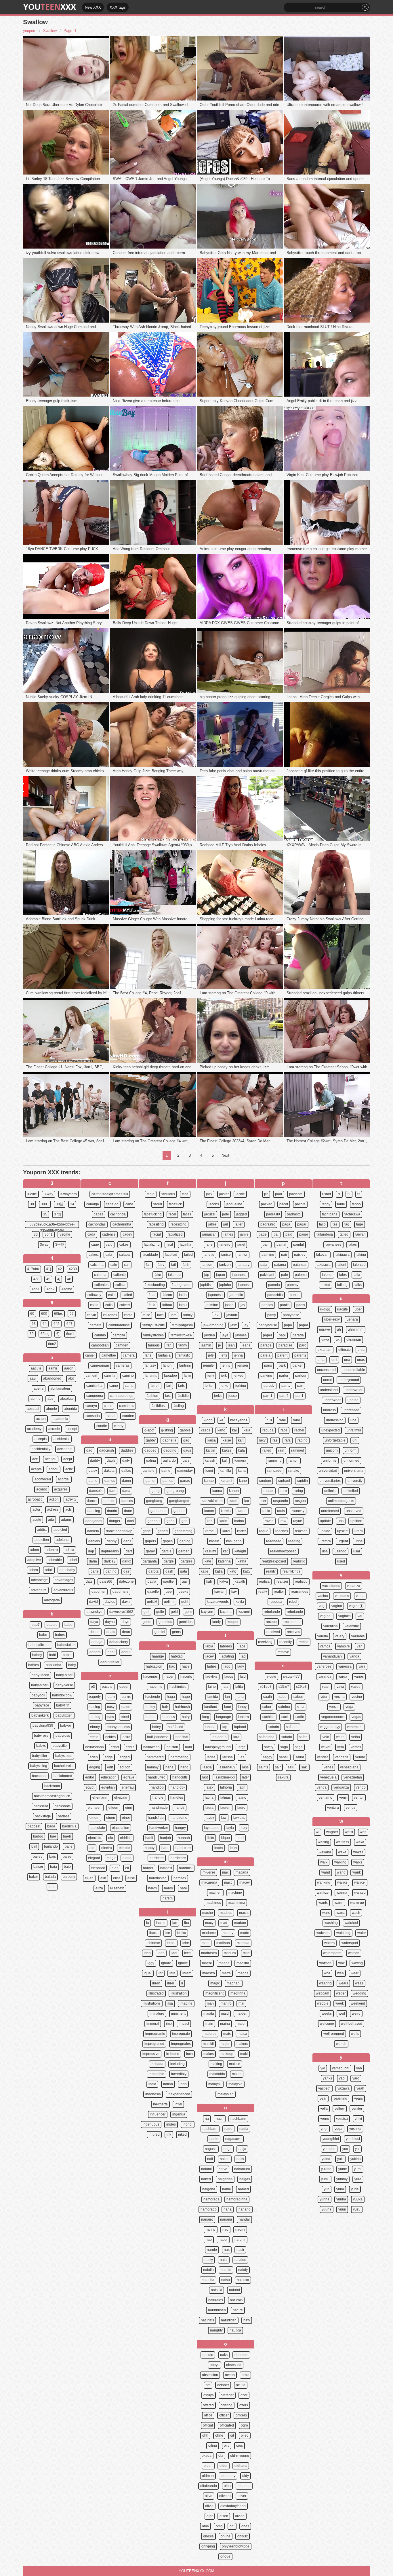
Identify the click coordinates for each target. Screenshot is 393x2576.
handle (158, 1797)
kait (241, 1440)
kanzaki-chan (212, 1501)
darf (129, 1551)
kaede (206, 1430)
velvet (326, 1747)
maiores (210, 2034)
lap (225, 1727)
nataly (243, 2270)
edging (95, 1767)
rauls (281, 1511)
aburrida (70, 1409)
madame (209, 1933)
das (126, 1571)
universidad (328, 1471)
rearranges (299, 1592)
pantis (285, 1305)
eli (127, 1868)
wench (341, 2044)
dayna (110, 1622)
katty (247, 1571)
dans (127, 1541)
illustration (179, 1993)
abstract (33, 1409)
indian (168, 2084)
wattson (325, 1963)
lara (236, 1737)
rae (275, 1440)
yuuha (341, 2199)
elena (127, 1858)
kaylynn (207, 1612)
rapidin (302, 1481)
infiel (178, 2104)
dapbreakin (110, 1551)
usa (325, 1551)
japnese (244, 1285)
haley (157, 1727)
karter (242, 1531)
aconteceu (43, 1479)
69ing (45, 1334)
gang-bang (175, 1491)
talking (342, 1285)
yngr (324, 2129)
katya (224, 1581)
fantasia (164, 1355)
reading (294, 1541)
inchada (157, 2064)
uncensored (326, 1370)
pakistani (267, 1275)
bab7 (36, 1625)
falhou (167, 1305)
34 (72, 1204)
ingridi (188, 2124)
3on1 (49, 1234)
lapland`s (219, 1737)
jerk (224, 1376)
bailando (51, 1846)
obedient (241, 2355)
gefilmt (169, 1602)
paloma (301, 1275)
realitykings (291, 1571)
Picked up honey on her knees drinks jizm (235, 1067)
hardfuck (186, 1868)
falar (152, 1295)
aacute (36, 1368)
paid (289, 1234)
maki (244, 2054)
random (265, 1481)
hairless (169, 1717)
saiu (291, 1767)
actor (36, 1509)
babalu (52, 1625)
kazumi (244, 1612)
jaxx (234, 1325)
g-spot (149, 1430)
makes (209, 2054)
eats (111, 1717)
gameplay (185, 1471)
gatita (152, 1581)
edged (125, 1757)
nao (225, 2230)
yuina (326, 2159)
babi (52, 1655)
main (209, 2024)
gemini (160, 1632)
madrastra (209, 1953)
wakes (358, 1852)
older (224, 2466)
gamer (151, 1481)
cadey (127, 1234)
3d (36, 1234)
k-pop (208, 1420)
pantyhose (291, 1315)
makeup (227, 2054)
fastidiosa (159, 1406)
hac (172, 1666)
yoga (338, 2129)
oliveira (225, 2496)
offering (227, 2405)
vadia (360, 1596)
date (89, 1581)
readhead (274, 1541)
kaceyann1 (239, 1420)
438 (36, 1279)
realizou (301, 1581)
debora (95, 1652)
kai (234, 1430)
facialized (175, 1234)
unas (361, 1360)
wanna (342, 1893)
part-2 (284, 1396)
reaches (282, 1531)
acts (68, 1509)
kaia (247, 1430)
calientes (101, 1285)
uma (321, 1360)
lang (206, 1717)
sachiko (268, 1717)
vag (322, 1606)
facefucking (153, 1214)
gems (176, 1632)
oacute (208, 2355)
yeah (360, 2088)
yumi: (325, 2179)
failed (188, 1255)
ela (111, 1838)
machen (215, 1893)
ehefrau (128, 1787)
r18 (269, 1420)
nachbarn (210, 2129)
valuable (358, 1636)
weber (341, 1993)
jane (209, 1245)
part (300, 1386)
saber (267, 1707)
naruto (212, 2250)
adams (66, 1520)
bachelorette (64, 1766)
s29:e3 (301, 1687)
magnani (234, 1983)
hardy (168, 1888)
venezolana (349, 1767)
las (242, 1757)
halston (172, 1747)
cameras (123, 1365)
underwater (354, 1390)
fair (148, 1265)
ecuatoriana (95, 1747)
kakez (227, 1450)
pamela (274, 1285)
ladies (212, 1666)
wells (355, 2034)
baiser (38, 1867)
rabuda (268, 1430)
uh (339, 1329)
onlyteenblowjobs (236, 2546)
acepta (36, 1469)
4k (69, 1279)
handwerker (159, 1828)
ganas (185, 1481)
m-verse (209, 1872)
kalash (210, 1461)
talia (357, 1275)
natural (234, 2290)
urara (359, 1531)
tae (335, 1224)
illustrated (156, 1993)
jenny (226, 1365)
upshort (356, 1521)
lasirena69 (227, 1767)
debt (111, 1652)
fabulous (168, 1194)
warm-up (357, 1903)
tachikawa (352, 1214)
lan (227, 1697)
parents (300, 1355)
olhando (244, 2486)
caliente (120, 1275)
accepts (41, 1439)
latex (209, 1787)
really (263, 1592)
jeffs (224, 1355)
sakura (283, 1777)
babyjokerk (40, 1715)
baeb (67, 1836)
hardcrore (178, 1858)
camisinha (94, 1386)
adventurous (63, 1590)
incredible (157, 2074)
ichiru (171, 1943)
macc (228, 1882)
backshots (63, 1806)
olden (208, 2466)
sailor (300, 1757)
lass (245, 1767)
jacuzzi (210, 1214)
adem (34, 1550)
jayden (210, 1335)
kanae (209, 1481)
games (168, 1481)
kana (242, 1471)
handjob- (178, 1787)
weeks (327, 2014)
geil (146, 1612)
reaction (301, 1531)
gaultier (169, 1581)
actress (53, 1509)
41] (48, 1269)
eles (115, 1868)
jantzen (225, 1265)
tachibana (330, 1214)
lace (242, 1646)
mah (210, 2003)
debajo (97, 1642)
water (362, 1933)
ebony (95, 1727)
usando (340, 1551)
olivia (209, 2506)
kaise (227, 1440)
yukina (356, 2159)
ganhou (154, 1521)
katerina (224, 1561)
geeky (183, 1592)
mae (246, 1953)
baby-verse (64, 1685)
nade (228, 2129)
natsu (226, 2280)
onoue (225, 2556)
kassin (214, 1541)
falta (160, 1315)
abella (39, 1389)
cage (95, 1245)
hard (165, 1848)
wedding (359, 1993)
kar (247, 1501)
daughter (99, 1592)
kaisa (212, 1440)
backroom (52, 1786)
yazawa (344, 2088)
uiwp (325, 1340)
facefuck (175, 1204)
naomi (240, 2230)
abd (71, 1378)
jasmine (212, 1305)
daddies (127, 1450)
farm (187, 1376)
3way (44, 1245)
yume (343, 2169)
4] (59, 1279)
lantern (243, 1717)
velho (356, 1737)
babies (34, 1665)
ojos (240, 2446)
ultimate (345, 1350)
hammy (153, 1767)
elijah (89, 1878)
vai (360, 1616)
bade (51, 1826)
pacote (300, 1204)
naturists (207, 2320)
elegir (111, 1858)
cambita (119, 1335)
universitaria (354, 1471)
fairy (161, 1265)
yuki (340, 2159)
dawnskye (95, 1612)
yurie (355, 2189)
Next (225, 1155)
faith (186, 1265)
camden (122, 1345)
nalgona (209, 2189)
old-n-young (240, 2456)
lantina (210, 1727)
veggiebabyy (330, 1727)
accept (72, 1429)
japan (221, 1275)
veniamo (326, 1797)
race (284, 1430)
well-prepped (334, 2034)
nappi (223, 2240)
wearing (325, 1983)
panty (272, 1315)
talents (327, 1275)
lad (243, 1656)
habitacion (154, 1666)
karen (242, 1511)
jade (226, 1214)
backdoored (63, 1776)
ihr (161, 1973)
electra (107, 1848)
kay (234, 1592)
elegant (94, 1858)
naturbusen (217, 2310)
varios (359, 1677)
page (263, 1234)
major (225, 2044)
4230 (73, 1269)
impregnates (181, 2044)
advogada (52, 1600)
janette (209, 1255)
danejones (94, 1521)
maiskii (208, 2044)
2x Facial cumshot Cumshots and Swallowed (150, 105)
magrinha (238, 1993)
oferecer (227, 2395)
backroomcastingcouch (52, 1796)
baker (34, 1877)
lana (240, 1697)
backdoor (39, 1776)
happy (150, 1848)
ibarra (154, 1933)
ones (245, 2526)
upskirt (342, 1531)
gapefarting (184, 1531)
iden (161, 1953)
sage (299, 1747)
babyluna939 (43, 1725)
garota (153, 1571)
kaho (221, 1430)
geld (174, 1612)
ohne (219, 2435)
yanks (327, 2078)
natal (224, 2260)
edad (115, 1747)
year (323, 2098)
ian (175, 1923)
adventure (39, 1590)
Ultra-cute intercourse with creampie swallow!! (325, 105)
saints (264, 1767)
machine (235, 1893)
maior (241, 2024)
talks (358, 1285)
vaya (340, 1687)
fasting (179, 1406)
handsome (179, 1818)
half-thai (182, 1737)
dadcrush (107, 1450)
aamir (53, 1368)
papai (303, 1325)
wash (356, 1913)
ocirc (245, 2375)
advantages (64, 1580)
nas (227, 2250)
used (341, 1561)
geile (160, 1612)
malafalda (217, 2074)
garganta (150, 1561)
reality (271, 1571)
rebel (293, 1602)
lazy (244, 1828)
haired (151, 1717)
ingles (171, 2124)
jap (207, 1275)
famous (154, 1345)
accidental (62, 1439)
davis (126, 1602)
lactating (227, 1656)
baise (67, 1857)
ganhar (179, 1511)
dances (127, 1501)
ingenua (179, 2114)
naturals (236, 2300)
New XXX (93, 7)
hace (186, 1666)
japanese (239, 1275)
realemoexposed (283, 1551)
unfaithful (354, 1430)
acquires (61, 1489)
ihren (156, 1983)
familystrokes (153, 1335)
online (226, 2536)
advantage (39, 1580)
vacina (323, 1596)
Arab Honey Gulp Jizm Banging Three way (148, 771)
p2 (266, 1194)
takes (353, 1245)
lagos (229, 1677)
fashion (152, 1396)
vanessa (345, 1666)
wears (343, 1983)
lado (227, 1666)
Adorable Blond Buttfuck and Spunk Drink (61, 919)
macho (208, 1913)
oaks (224, 2355)
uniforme (330, 1461)
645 (57, 1324)
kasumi (210, 1551)
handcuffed (157, 1777)
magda (243, 1973)
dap (91, 1551)
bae (53, 1836)
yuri (327, 2189)
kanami (226, 1481)
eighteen (95, 1808)
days (125, 1622)
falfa (152, 1305)
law (224, 1818)
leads (219, 1848)
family (188, 1315)
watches (323, 1933)
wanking (324, 1882)
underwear (332, 1400)
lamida (213, 1697)
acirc (69, 1469)
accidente (65, 1449)
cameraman (100, 1365)
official (208, 2425)
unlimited (351, 1491)
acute (37, 1520)
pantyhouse (268, 1325)
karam (209, 1511)
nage (228, 2149)
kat (225, 1551)
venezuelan (353, 1777)
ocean (230, 2375)
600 (44, 1314)
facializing (152, 1245)
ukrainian (354, 1340)
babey (37, 1655)
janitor (243, 1255)
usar (357, 1551)
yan (359, 2068)
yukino (326, 2169)
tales (343, 1275)
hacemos (150, 1677)
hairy (186, 1717)
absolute (67, 1399)
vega (349, 1707)
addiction (42, 1540)
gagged (150, 1450)
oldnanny (228, 2476)
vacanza (354, 1586)
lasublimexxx (225, 1777)
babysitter (60, 1746)
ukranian (325, 1350)
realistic (299, 1561)
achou (54, 1469)
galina (151, 1461)
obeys (214, 2365)
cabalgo (112, 1204)
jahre (212, 1224)
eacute (107, 1687)
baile (69, 1846)
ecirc (126, 1737)
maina (225, 2024)
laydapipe (212, 1828)
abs (50, 1399)
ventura (333, 1808)
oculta (241, 2385)
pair (284, 1255)
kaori (233, 1501)
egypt (90, 1787)
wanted (360, 1893)
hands (180, 1808)
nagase (211, 2149)
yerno (325, 2119)
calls (109, 1305)
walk (324, 1862)
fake (158, 1275)
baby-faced (40, 1675)
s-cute (271, 1677)
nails (240, 2159)
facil (170, 1245)
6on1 (70, 1334)
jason (229, 1305)
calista (120, 1285)
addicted (60, 1530)
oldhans (241, 2466)
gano (171, 1521)
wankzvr (323, 1893)
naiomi (206, 2169)
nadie (214, 2139)
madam (240, 1923)
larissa (228, 1757)
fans (148, 1355)
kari (210, 1521)
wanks (342, 1882)
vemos (356, 1747)
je (220, 1345)
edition (125, 1767)
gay (185, 1581)
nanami (226, 2219)
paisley (300, 1255)
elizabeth (117, 1888)
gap (185, 1521)
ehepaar (121, 1797)
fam (173, 1315)
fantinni (185, 1365)
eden (94, 1757)
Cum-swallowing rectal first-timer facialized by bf (66, 993)
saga (284, 1747)
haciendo (153, 1697)
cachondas (97, 1224)
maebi (207, 1963)
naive (223, 2169)
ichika (182, 1933)
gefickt (152, 1602)
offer (244, 2395)
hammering (180, 1757)
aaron (69, 1368)
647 (69, 1324)
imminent (178, 2014)
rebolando (272, 1612)
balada (50, 1877)
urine (359, 1541)
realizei (282, 1581)
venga (322, 1787)
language (224, 1717)
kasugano (234, 1541)
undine (353, 1400)
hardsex (180, 1878)
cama (128, 1315)
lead (240, 1838)
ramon (294, 1461)
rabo (296, 1420)
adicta (69, 1550)
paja (264, 1265)
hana (169, 1767)
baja (54, 1867)
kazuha (226, 1612)
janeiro (225, 1245)
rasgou (300, 1501)
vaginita (345, 1616)
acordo (42, 1489)
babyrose (41, 1736)
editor (90, 1777)
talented (359, 1265)
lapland (240, 1727)
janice (226, 1255)
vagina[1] (356, 1606)
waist (349, 1832)
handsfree (156, 1818)
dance (92, 1501)
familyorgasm (182, 1325)
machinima (236, 1903)
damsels (96, 1491)
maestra (243, 1963)
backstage (43, 1816)
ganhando (159, 1511)
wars (326, 1913)
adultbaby (67, 1570)
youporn (30, 31)
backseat (41, 1806)
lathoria (226, 1787)
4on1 (36, 1289)
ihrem (187, 1973)
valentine (352, 1626)
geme (147, 1622)
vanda (354, 1656)
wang (341, 1872)
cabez (99, 1214)
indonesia (153, 2094)
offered (208, 2405)
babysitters (64, 1756)
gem (188, 1612)
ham (188, 1747)
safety (269, 1747)
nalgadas (225, 2179)
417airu (33, 1269)
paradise (285, 1345)
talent (342, 1265)
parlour (301, 1376)
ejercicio (95, 1838)
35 (45, 1214)
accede (54, 1429)
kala (242, 1450)
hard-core (183, 1848)
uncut (327, 1380)
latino (242, 1797)
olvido (240, 2516)
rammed (298, 1450)
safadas (292, 1727)
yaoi (342, 2078)
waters (329, 1943)
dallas (126, 1471)
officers (241, 2415)
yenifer (357, 2109)
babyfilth (63, 1705)
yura (358, 2179)
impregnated (154, 2044)
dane (128, 1511)
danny (112, 1541)
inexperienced (179, 2094)
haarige (158, 1656)
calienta (100, 1275)
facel (172, 1214)
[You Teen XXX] (50, 7)
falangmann (181, 1285)
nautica (235, 2330)
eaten (126, 1707)
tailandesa (325, 1234)
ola (221, 2456)
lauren (225, 1808)
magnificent (214, 1993)
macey (245, 1882)
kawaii (219, 1592)
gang (156, 1491)
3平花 (60, 1245)
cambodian (100, 1345)
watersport (350, 1943)
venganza (341, 1787)
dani (131, 1521)
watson (354, 1953)
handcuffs (180, 1777)
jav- (217, 1315)
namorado (209, 2209)
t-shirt (327, 1194)
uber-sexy (332, 1319)
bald (52, 1887)
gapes (168, 1541)
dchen (95, 1632)
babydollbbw (62, 1695)
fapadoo (170, 1376)
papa (288, 1325)
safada (274, 1727)
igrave (183, 1963)
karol (226, 1531)
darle (95, 1571)
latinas (226, 1797)
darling (111, 1571)
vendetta (342, 1757)
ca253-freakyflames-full (110, 1194)
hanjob (165, 1838)
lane (228, 1707)
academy (34, 1429)
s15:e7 (284, 1687)
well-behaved (352, 2024)
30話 (60, 1204)
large (242, 1747)
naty (247, 2320)
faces (187, 1214)
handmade (159, 1808)
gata (184, 1571)
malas (237, 2074)
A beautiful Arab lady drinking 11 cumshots (148, 697)
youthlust (353, 2139)
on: (232, 2526)
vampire (344, 1646)
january (244, 1265)
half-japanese (158, 1737)
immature (157, 2014)
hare (183, 1888)
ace (35, 1459)
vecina (339, 1697)
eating (96, 1717)
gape (147, 1531)
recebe (271, 1622)
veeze (334, 1707)
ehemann (100, 1797)
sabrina (284, 1707)
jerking (241, 1386)
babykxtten (64, 1715)
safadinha (267, 1737)
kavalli (240, 1581)
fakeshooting (155, 1285)
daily (126, 1461)
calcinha (97, 1265)
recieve (283, 1652)
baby (72, 1665)
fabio (151, 1194)
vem (340, 1747)
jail (226, 1224)
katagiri (240, 1551)
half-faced (175, 1727)
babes (60, 1635)
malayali (215, 2084)
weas (359, 1983)
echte (94, 1737)
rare (284, 1491)
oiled (245, 2435)
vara (362, 1666)
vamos (325, 1646)
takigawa (343, 1255)
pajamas (300, 1265)
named (243, 2189)
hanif (149, 1838)
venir (343, 1797)
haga (171, 1697)
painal (281, 1245)
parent (282, 1355)
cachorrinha (122, 1224)
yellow (340, 2109)
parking (266, 1376)
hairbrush (182, 1707)
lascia (207, 1767)
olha (227, 2486)
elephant (98, 1868)
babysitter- (40, 1756)
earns (126, 1697)
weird (356, 2014)
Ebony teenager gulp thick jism (52, 401)
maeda (224, 1963)
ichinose (153, 1943)
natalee (240, 2260)
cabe (129, 1204)
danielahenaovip (119, 1531)
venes (328, 1767)
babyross (63, 1736)
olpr (210, 2516)
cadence (109, 1234)
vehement (355, 1727)
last (205, 1777)
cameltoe (109, 1355)
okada (207, 2456)
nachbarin (238, 2119)
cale (114, 1265)
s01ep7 (266, 1687)
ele (92, 1848)
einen (111, 1818)
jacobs (214, 1204)
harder (148, 1868)
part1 (299, 1396)
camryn (91, 1406)
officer (224, 2415)
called (127, 1295)
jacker (224, 1194)
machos (226, 1913)
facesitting (179, 1224)
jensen (243, 1365)
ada (51, 1520)
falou (183, 1305)
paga (286, 1224)
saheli (284, 1757)
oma (205, 2526)
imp (169, 2024)
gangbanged (179, 1501)
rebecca (276, 1602)
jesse (233, 1396)
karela (226, 1511)
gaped (163, 1531)
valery (340, 1636)
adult (49, 1570)
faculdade (150, 1255)
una (347, 1360)
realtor (279, 1592)
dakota (109, 1471)
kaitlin (211, 1450)
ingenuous (151, 2124)
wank (357, 1872)
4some (67, 1289)
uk (338, 1340)
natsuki (216, 2290)
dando (112, 1511)
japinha (225, 1285)
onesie (208, 2536)
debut (126, 1652)
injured (154, 2134)
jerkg (225, 1386)
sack (285, 1717)
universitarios (330, 1481)
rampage (274, 1471)
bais (53, 1857)
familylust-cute (154, 1325)
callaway (94, 1295)
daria (93, 1561)
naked (206, 2179)
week (340, 2003)
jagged (241, 1214)
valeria (323, 1636)
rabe (282, 1420)
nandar (244, 2219)
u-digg (325, 1309)
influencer (158, 2114)
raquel (269, 1491)
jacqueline (234, 1204)
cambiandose (119, 1325)
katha (242, 1561)
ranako (294, 1471)
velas (340, 1737)
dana (126, 1491)
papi (282, 1335)
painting (268, 1255)
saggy (267, 1757)
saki (304, 1767)
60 (32, 1314)
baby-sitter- (40, 1685)
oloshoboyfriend (233, 2506)
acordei (64, 1479)
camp (129, 1386)
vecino (357, 1697)
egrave (129, 1777)
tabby (326, 1204)
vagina (337, 1606)
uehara (352, 1319)
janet (241, 1245)
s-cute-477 (291, 1677)
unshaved (354, 1511)
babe (68, 1625)
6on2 (52, 1344)
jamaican (209, 1234)
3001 (45, 1204)
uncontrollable (354, 1370)
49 (48, 1279)
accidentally (41, 1449)
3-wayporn (68, 1194)
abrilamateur (60, 1389)
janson (207, 1265)
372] (58, 1214)
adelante (63, 1540)
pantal (295, 1295)
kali (225, 1461)
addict (42, 1530)
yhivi (358, 2119)
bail (34, 1846)
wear (355, 1973)
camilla (110, 1376)
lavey (210, 1818)
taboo (356, 1204)
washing (331, 1923)
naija (242, 2149)
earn (111, 1697)
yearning (340, 2098)
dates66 (106, 1581)
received (273, 1632)
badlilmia (69, 1826)
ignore (166, 1963)
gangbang (154, 1501)
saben (298, 1697)
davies (110, 1602)
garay (150, 1551)
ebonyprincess (118, 1727)
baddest (34, 1826)
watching (343, 1933)
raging (303, 1440)
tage (360, 1224)
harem (168, 1898)
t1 (339, 1194)
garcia (167, 1551)
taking (361, 1255)
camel (90, 1355)
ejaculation (121, 1828)
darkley (110, 1561)
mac (225, 1872)
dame (93, 1481)
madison (223, 1943)
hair (165, 1707)
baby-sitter (64, 1675)
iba (187, 1923)
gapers (150, 1541)
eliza (99, 1888)
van (360, 1646)
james (228, 1234)
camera (129, 1355)
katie (205, 1571)
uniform (351, 1450)
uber (358, 1309)
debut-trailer (110, 1662)
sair (278, 1767)
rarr (263, 1501)
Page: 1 (70, 31)
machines (213, 1903)
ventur (359, 1797)
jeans (246, 1345)
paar (279, 1194)
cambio (100, 1335)
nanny (211, 2230)
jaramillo (236, 1295)
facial (157, 1234)
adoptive (34, 1560)
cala (109, 1255)
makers (242, 2044)
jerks (218, 1396)
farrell (155, 1386)
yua (345, 2149)
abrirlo (36, 1399)
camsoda (93, 1416)
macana (242, 1872)
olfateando (209, 2486)
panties (267, 1305)
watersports (332, 1953)
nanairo (207, 2219)
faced (158, 1204)
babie (67, 1655)
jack (209, 1194)
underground (349, 1380)
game (166, 1471)
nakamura (242, 2169)
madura (230, 1953)
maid (225, 2014)
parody (269, 1386)
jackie (240, 1194)
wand (326, 1872)
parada (298, 1335)
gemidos (186, 1622)
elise (131, 1878)
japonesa (215, 1295)
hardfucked (158, 1878)
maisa (242, 2034)
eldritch (126, 1838)
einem (94, 1818)
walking (340, 1862)
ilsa (170, 2003)
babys (41, 1746)
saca (301, 1707)
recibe (304, 1642)
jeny (211, 1376)
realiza (264, 1581)
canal (111, 1416)
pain (266, 1245)
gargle (169, 1561)
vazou (356, 1687)
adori (73, 1560)
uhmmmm (356, 1329)
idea (147, 1953)
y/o (323, 2068)
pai (276, 1234)
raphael (284, 1481)
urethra (325, 1541)
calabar (125, 1255)
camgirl (91, 1376)
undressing (335, 1420)
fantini (168, 1365)
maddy (228, 1933)
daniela (93, 1531)
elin (103, 1878)
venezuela (328, 1777)
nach (220, 2119)
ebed (125, 1717)
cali (127, 1265)
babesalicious (39, 1645)
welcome (327, 2024)
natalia (208, 2270)
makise (235, 2064)
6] (58, 1334)
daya (94, 1622)
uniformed (351, 1461)
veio (326, 1737)
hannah (184, 1838)
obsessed (234, 2365)
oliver (242, 2496)
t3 (359, 1194)
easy (111, 1707)
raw (283, 1521)
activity (71, 1499)
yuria (340, 2189)
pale (285, 1275)
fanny (183, 1345)
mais (227, 2034)
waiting (324, 1842)
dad (89, 1450)
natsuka (243, 2280)
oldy (246, 2476)
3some (65, 1234)
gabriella (169, 1440)
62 (72, 1314)
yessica (342, 2119)
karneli (210, 1531)
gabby (151, 1440)
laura (209, 1808)
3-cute (32, 1194)
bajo (67, 1867)
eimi (128, 1808)
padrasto (294, 1214)
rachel (299, 1430)
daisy (93, 1471)
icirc (186, 1943)
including (178, 2064)
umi (334, 1360)
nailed (225, 2159)
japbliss (206, 1285)
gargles (187, 1561)
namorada (211, 2199)
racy (262, 1440)
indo (183, 2084)
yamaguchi (341, 2068)
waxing (357, 1963)
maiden (242, 2014)
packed (267, 1204)
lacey (210, 1656)
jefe (211, 1355)
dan (112, 1491)
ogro (244, 2425)
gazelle (153, 1592)
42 (60, 1269)
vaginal (326, 1616)
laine (212, 1687)
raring (298, 1491)
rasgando (281, 1501)
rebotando (295, 1612)
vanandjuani (333, 1656)
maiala (209, 2014)
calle (112, 1295)
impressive (151, 2054)
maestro (209, 1973)
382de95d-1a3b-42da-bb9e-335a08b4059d (52, 1225)
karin (223, 1521)
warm (339, 1903)
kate (208, 1561)
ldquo (225, 1838)
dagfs (111, 1461)
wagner (332, 1832)
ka (221, 1420)
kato (233, 1571)
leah (233, 1848)
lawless (239, 1818)
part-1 (268, 1396)
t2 (349, 1194)
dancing (94, 1511)
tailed (344, 1234)
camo (114, 1386)
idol (174, 1953)
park (282, 1365)
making (216, 2064)
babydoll (38, 1695)
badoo (38, 1836)
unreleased (330, 1511)
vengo (361, 1787)
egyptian (108, 1787)
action (54, 1499)
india (152, 2084)
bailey (38, 1857)
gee (169, 1592)
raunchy (298, 1511)
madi (206, 1943)
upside (325, 1531)
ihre (172, 1973)
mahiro (226, 2003)
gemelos (165, 1622)
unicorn (332, 1450)
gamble (149, 1471)
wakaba (325, 1852)
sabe (283, 1697)
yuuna (327, 2209)
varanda (325, 1677)
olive (209, 2496)
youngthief (331, 2139)
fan (169, 1345)
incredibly (179, 2074)
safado (287, 1737)
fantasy (150, 1365)
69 (32, 1334)
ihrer (171, 1983)
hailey (150, 1707)
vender (323, 1757)
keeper (233, 1622)
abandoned (52, 1378)
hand (184, 1767)
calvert (125, 1305)
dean (126, 1632)
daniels (94, 1541)
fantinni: (151, 1376)
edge (109, 1757)
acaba (41, 1419)
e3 (93, 1687)
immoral (153, 2024)
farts (181, 1386)
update (325, 1521)
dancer (109, 1501)
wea (340, 1973)
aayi (33, 1378)
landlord (211, 1707)
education (109, 1777)
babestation (66, 1645)
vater (326, 1687)
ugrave (325, 1329)
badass (64, 1816)
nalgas (245, 2179)
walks (358, 1862)
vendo (360, 1757)
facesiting (156, 1224)
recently (286, 1642)
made (245, 1933)
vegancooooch (333, 1717)
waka (360, 1842)
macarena (209, 1882)
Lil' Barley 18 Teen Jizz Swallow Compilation (63, 179)
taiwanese (333, 1245)
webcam (323, 1993)
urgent (343, 1541)
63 (34, 1324)
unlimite (330, 1491)
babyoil (66, 1725)
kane (243, 1481)
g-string (167, 1430)
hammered (155, 1757)
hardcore (157, 1858)
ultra (361, 1350)
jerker (209, 1386)
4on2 (51, 1289)
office (208, 2415)
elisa (117, 1878)
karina (239, 1521)
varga (343, 1677)
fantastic (184, 1355)
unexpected (331, 1430)
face (185, 1194)
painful (298, 1245)
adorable (55, 1560)
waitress (343, 1842)
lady (241, 1666)
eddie (130, 1747)
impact (184, 2024)
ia (148, 1923)
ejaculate (98, 1828)
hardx (153, 1888)
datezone (126, 1581)
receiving (265, 1642)
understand (329, 1390)
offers (244, 2405)
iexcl (188, 1953)
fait (173, 1265)
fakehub (174, 1275)
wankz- (360, 1882)
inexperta (160, 2104)
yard (356, 2078)
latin (242, 1787)
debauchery (119, 1642)
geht (185, 1602)
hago (186, 1697)
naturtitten (229, 2320)
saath (268, 1697)
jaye (225, 1335)
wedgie (323, 2003)
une (353, 1420)
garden (184, 1551)
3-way (48, 1194)
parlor (284, 1376)
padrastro (268, 1224)
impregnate (181, 2034)
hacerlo (186, 1677)
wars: (341, 1913)
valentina (331, 1626)
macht (244, 1913)
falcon (167, 1295)
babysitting (39, 1766)
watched (351, 1923)
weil (342, 2014)
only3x (243, 2536)
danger (115, 1521)
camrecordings (122, 1396)
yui (357, 2149)
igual (148, 1973)
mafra (226, 1973)
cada (91, 1234)
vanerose (324, 1666)
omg (219, 2526)
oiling (213, 2446)
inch (189, 2054)
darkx (127, 1561)
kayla (240, 1602)
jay (246, 1325)
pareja (265, 1355)
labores (226, 1646)
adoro (33, 1570)
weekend (358, 2003)
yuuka (358, 2199)
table (341, 1204)
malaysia (235, 2084)
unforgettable (335, 1440)
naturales (216, 2300)
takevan (322, 1255)
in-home (173, 2054)
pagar (302, 1224)
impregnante (155, 2034)
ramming (275, 1461)
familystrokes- (181, 1335)
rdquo (264, 1531)
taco (322, 1224)
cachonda (118, 1214)
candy (119, 1426)
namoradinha (237, 2199)
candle (102, 1426)
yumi (358, 2169)
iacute (161, 1923)
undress (329, 1410)
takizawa (324, 1265)
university (355, 1481)
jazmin (206, 1345)
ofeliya (209, 2395)
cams (108, 1406)
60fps (58, 1314)
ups (341, 1521)
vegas (356, 1717)
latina (209, 1797)
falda (183, 1295)
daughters (120, 1592)
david (94, 1602)
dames (110, 1481)
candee (128, 1416)
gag (186, 1440)
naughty (216, 2330)
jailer (239, 1224)
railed (267, 1450)
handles (177, 1797)
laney (242, 1707)
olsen (224, 2516)
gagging (170, 1450)
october (223, 2385)
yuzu (357, 2209)
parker (298, 1365)
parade (266, 1345)
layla (230, 1828)
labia (209, 1646)
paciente (296, 1194)
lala (226, 1687)
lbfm (211, 1838)
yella (324, 2109)
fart (169, 1386)
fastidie (183, 1396)
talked (326, 1285)
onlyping (208, 2546)
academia (60, 1419)
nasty (209, 2260)
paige (304, 1234)
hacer (169, 1677)
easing (95, 1707)
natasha (208, 2280)
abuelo (51, 1409)
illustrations (152, 2003)
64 (45, 1324)
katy (209, 1581)
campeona (95, 1396)
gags (187, 1450)
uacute (343, 1309)
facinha (186, 1245)
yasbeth (324, 2088)
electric (124, 1848)
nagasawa (233, 2139)
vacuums (342, 1596)
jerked (239, 1376)
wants (323, 1903)
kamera (240, 1461)
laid (243, 1677)
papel (267, 1335)
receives (293, 1632)
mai (241, 2003)
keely (216, 1622)
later (245, 1777)
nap (209, 2240)
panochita (275, 1295)
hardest (166, 1868)
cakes (124, 1245)
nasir (240, 2250)
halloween (151, 1747)
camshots (127, 1406)
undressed (351, 1410)
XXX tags (118, 7)
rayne (298, 1521)
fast (168, 1396)
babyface (42, 1705)
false (146, 1315)
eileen (113, 1808)
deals (111, 1632)
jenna (238, 1355)
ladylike (211, 1677)
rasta (266, 1511)
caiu (109, 1245)
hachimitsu (178, 1687)
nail (210, 2159)
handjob (157, 1787)
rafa (288, 1440)
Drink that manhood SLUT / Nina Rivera (319, 327)
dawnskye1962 (121, 1612)
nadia (244, 2129)
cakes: (94, 1255)
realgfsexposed (274, 1561)
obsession (210, 2375)
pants (301, 1305)
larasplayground (218, 1747)
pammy (293, 1285)
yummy (342, 2179)
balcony (69, 1877)
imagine (186, 2003)
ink (169, 2134)
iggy (151, 1963)
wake (342, 1852)
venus (351, 1808)
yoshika (355, 2129)
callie (94, 1305)
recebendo (292, 1622)
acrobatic (35, 1499)
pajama (280, 1265)
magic (215, 1983)
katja (219, 1571)
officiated (227, 2425)
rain (281, 1450)
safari (303, 1737)
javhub (232, 1315)
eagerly (95, 1697)
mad (224, 1923)
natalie (226, 2270)
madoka (243, 1943)
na (207, 2119)
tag (347, 1224)
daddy (95, 1461)
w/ (318, 1832)
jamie (244, 1234)
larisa (211, 1757)
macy (209, 1923)
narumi (240, 2240)
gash (169, 1571)
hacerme (156, 1687)
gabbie (185, 1430)
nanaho (245, 2209)
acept (68, 1459)
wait (363, 1832)
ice (168, 1933)
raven (269, 1521)
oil (232, 2435)
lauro (241, 1808)
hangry (180, 1828)
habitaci (177, 1656)
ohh (205, 2435)
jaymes (241, 1335)
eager (124, 1687)
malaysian (226, 2094)
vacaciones (331, 1586)
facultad (171, 1255)
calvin (91, 1315)
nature (238, 2310)
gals (186, 1461)
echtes (110, 1737)
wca (327, 1973)
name (227, 2189)
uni (355, 1440)
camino (128, 1376)
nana (228, 2209)
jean (231, 1345)
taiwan (360, 1234)
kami (209, 1471)
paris (268, 1365)
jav (243, 1305)
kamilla (225, 1471)
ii (182, 1983)
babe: (44, 1635)
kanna (217, 1491)
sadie (300, 1717)
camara (96, 1325)
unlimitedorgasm (341, 1501)
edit (110, 1767)
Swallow (50, 31)
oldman (208, 2476)
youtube (329, 2149)
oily (227, 2446)
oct (208, 2385)
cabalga (93, 1204)
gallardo (169, 1461)
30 (32, 1204)
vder (324, 1697)
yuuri (342, 2209)
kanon (234, 1491)
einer (126, 1818)
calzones (110, 1315)
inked (182, 2134)
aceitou (51, 1459)
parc (303, 1345)
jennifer (209, 1365)
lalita (239, 1687)
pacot (284, 1204)
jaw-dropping (213, 1325)
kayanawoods (218, 1602)
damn (126, 1481)
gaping (185, 1541)
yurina (325, 2199)
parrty (286, 1386)
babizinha (54, 1665)
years (358, 2098)
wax (342, 1963)
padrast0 (273, 1214)
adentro (52, 1550)
